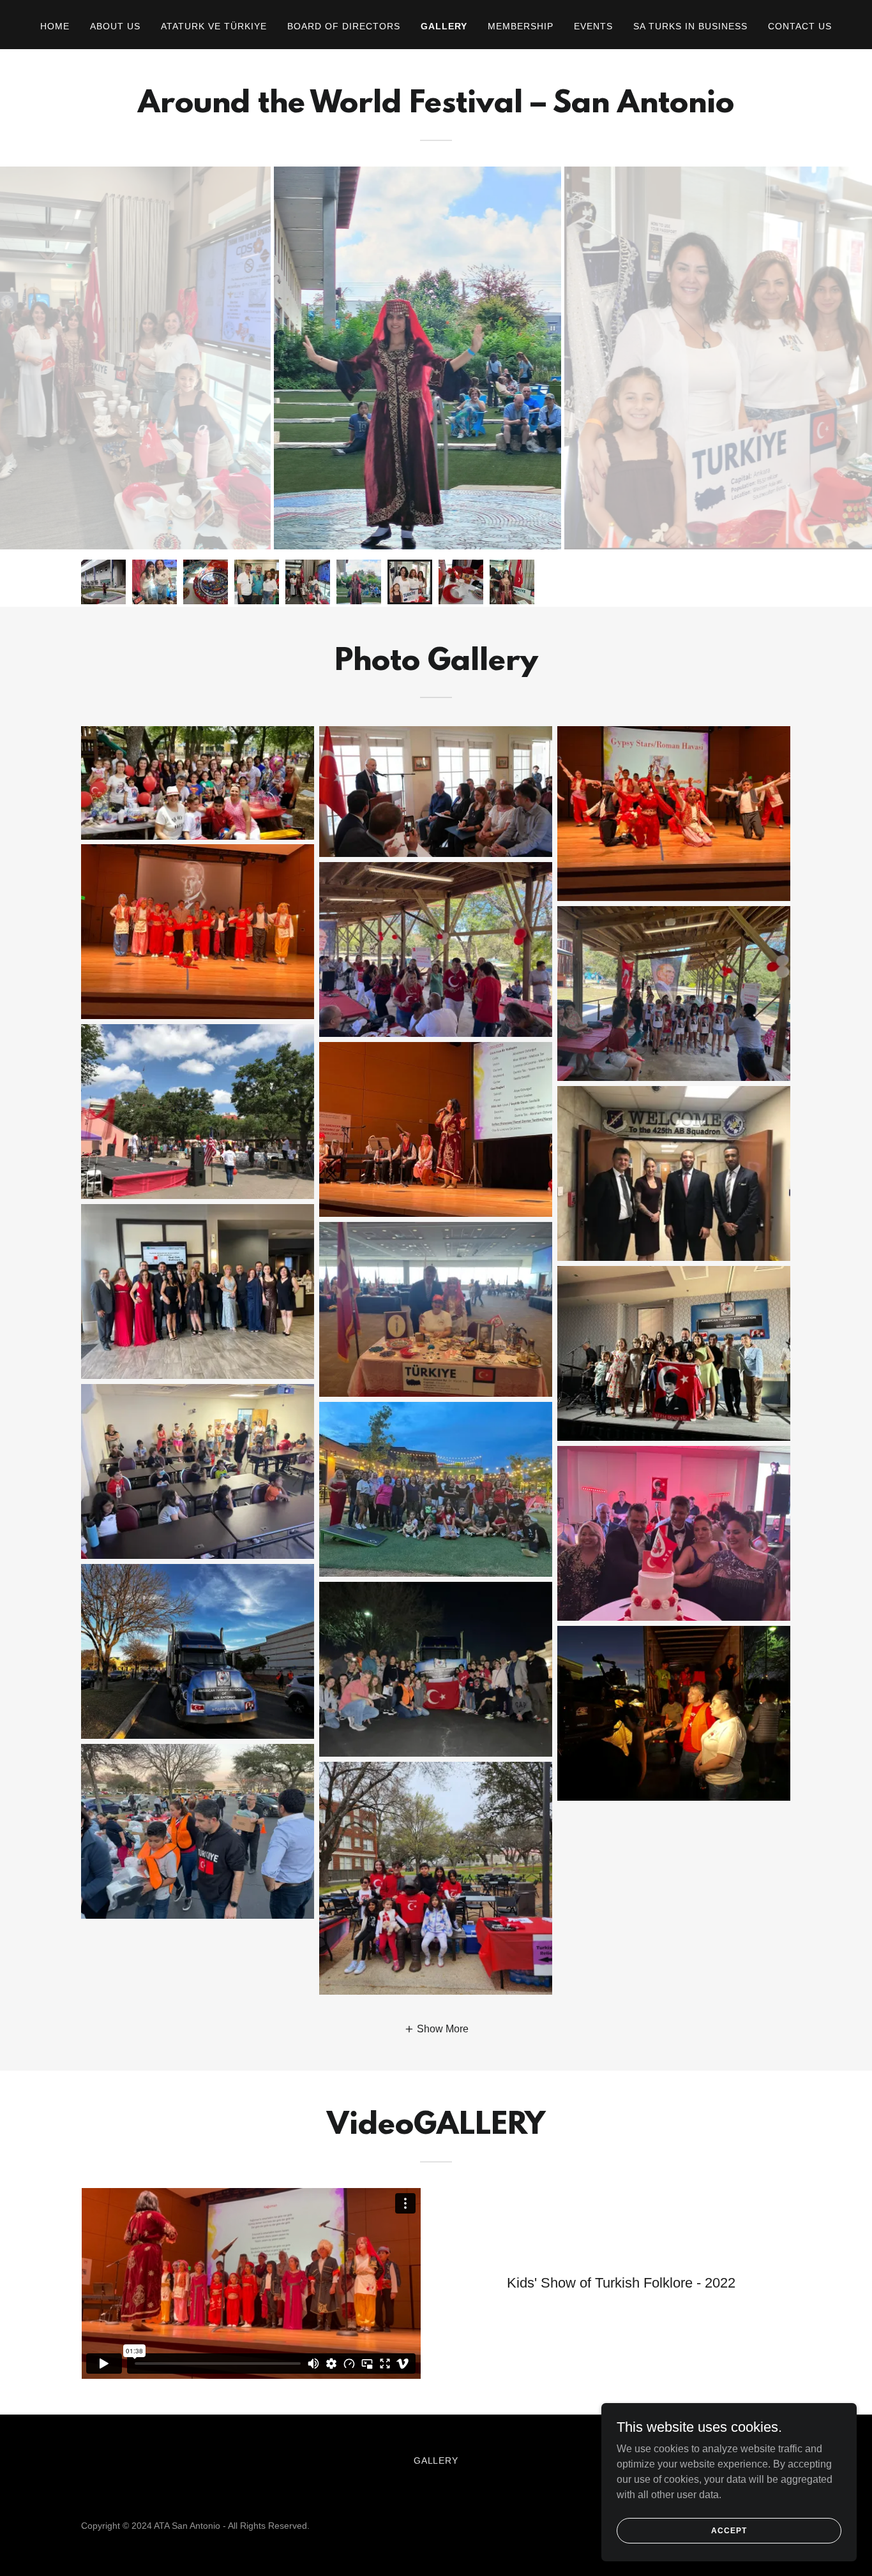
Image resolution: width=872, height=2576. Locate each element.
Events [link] (593, 26)
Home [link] (55, 26)
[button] (436, 2029)
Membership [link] (521, 26)
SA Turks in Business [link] (690, 26)
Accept (729, 2530)
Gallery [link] (444, 26)
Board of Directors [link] (344, 26)
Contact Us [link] (800, 26)
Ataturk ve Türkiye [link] (214, 26)
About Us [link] (115, 26)
